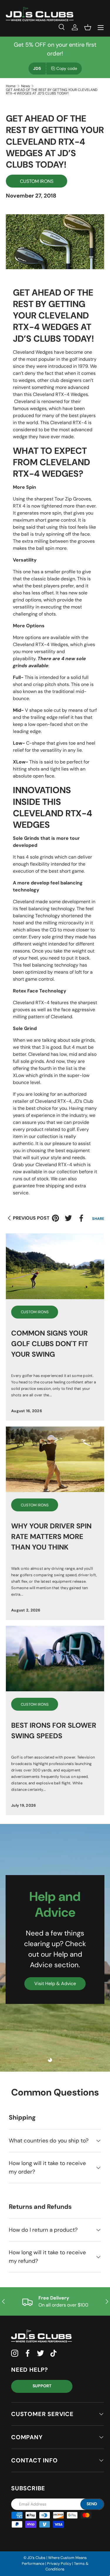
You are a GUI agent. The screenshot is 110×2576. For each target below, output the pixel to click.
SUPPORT (42, 2386)
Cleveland (25, 401)
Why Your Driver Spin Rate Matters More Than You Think (51, 1536)
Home (11, 86)
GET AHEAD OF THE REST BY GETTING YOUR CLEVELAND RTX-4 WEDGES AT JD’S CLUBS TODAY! (52, 92)
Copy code (67, 68)
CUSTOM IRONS (37, 181)
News (26, 86)
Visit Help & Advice (55, 1984)
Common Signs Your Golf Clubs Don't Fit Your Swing (50, 1344)
